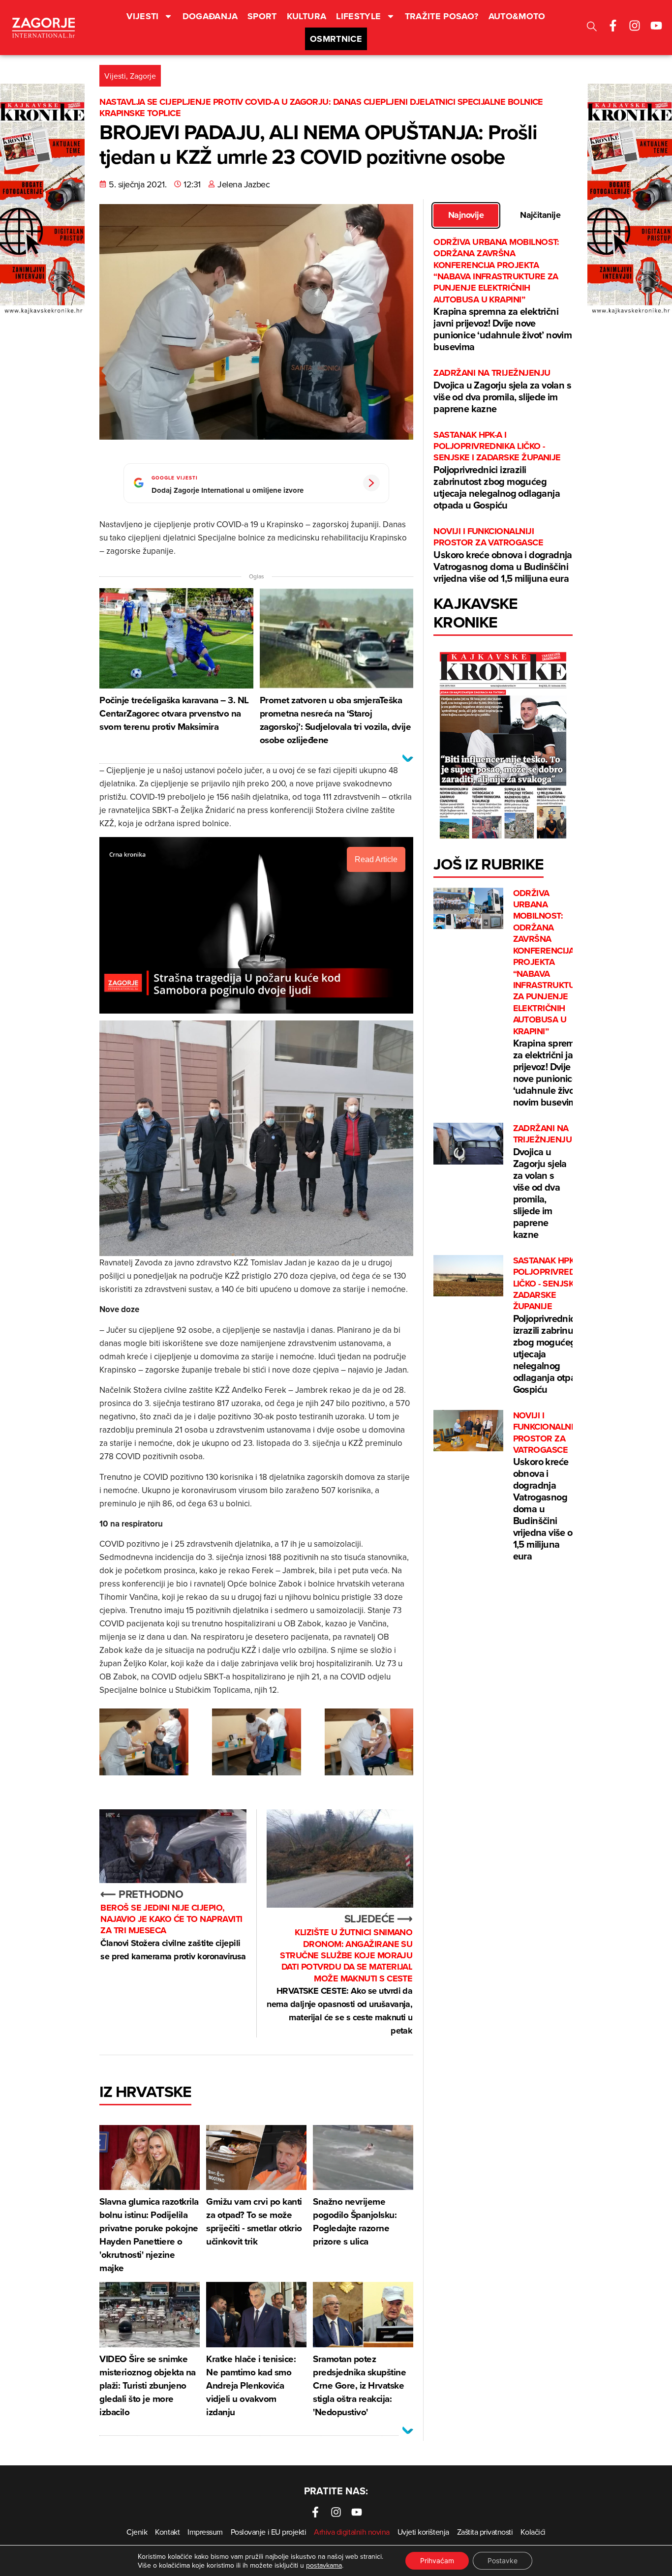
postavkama (324, 2565)
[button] (592, 28)
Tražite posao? (442, 16)
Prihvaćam (437, 2561)
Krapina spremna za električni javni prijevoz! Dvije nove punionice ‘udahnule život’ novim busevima (503, 295)
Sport (262, 16)
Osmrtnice (336, 39)
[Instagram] (635, 26)
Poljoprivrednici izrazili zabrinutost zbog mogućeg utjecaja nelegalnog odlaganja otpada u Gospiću (497, 471)
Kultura (307, 16)
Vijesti (143, 16)
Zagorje (143, 76)
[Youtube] (656, 26)
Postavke (503, 2561)
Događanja (210, 16)
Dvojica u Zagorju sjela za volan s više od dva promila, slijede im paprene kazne (502, 391)
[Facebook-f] (613, 26)
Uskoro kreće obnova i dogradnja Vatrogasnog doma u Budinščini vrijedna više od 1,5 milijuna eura (503, 555)
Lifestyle (358, 16)
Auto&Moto (517, 16)
